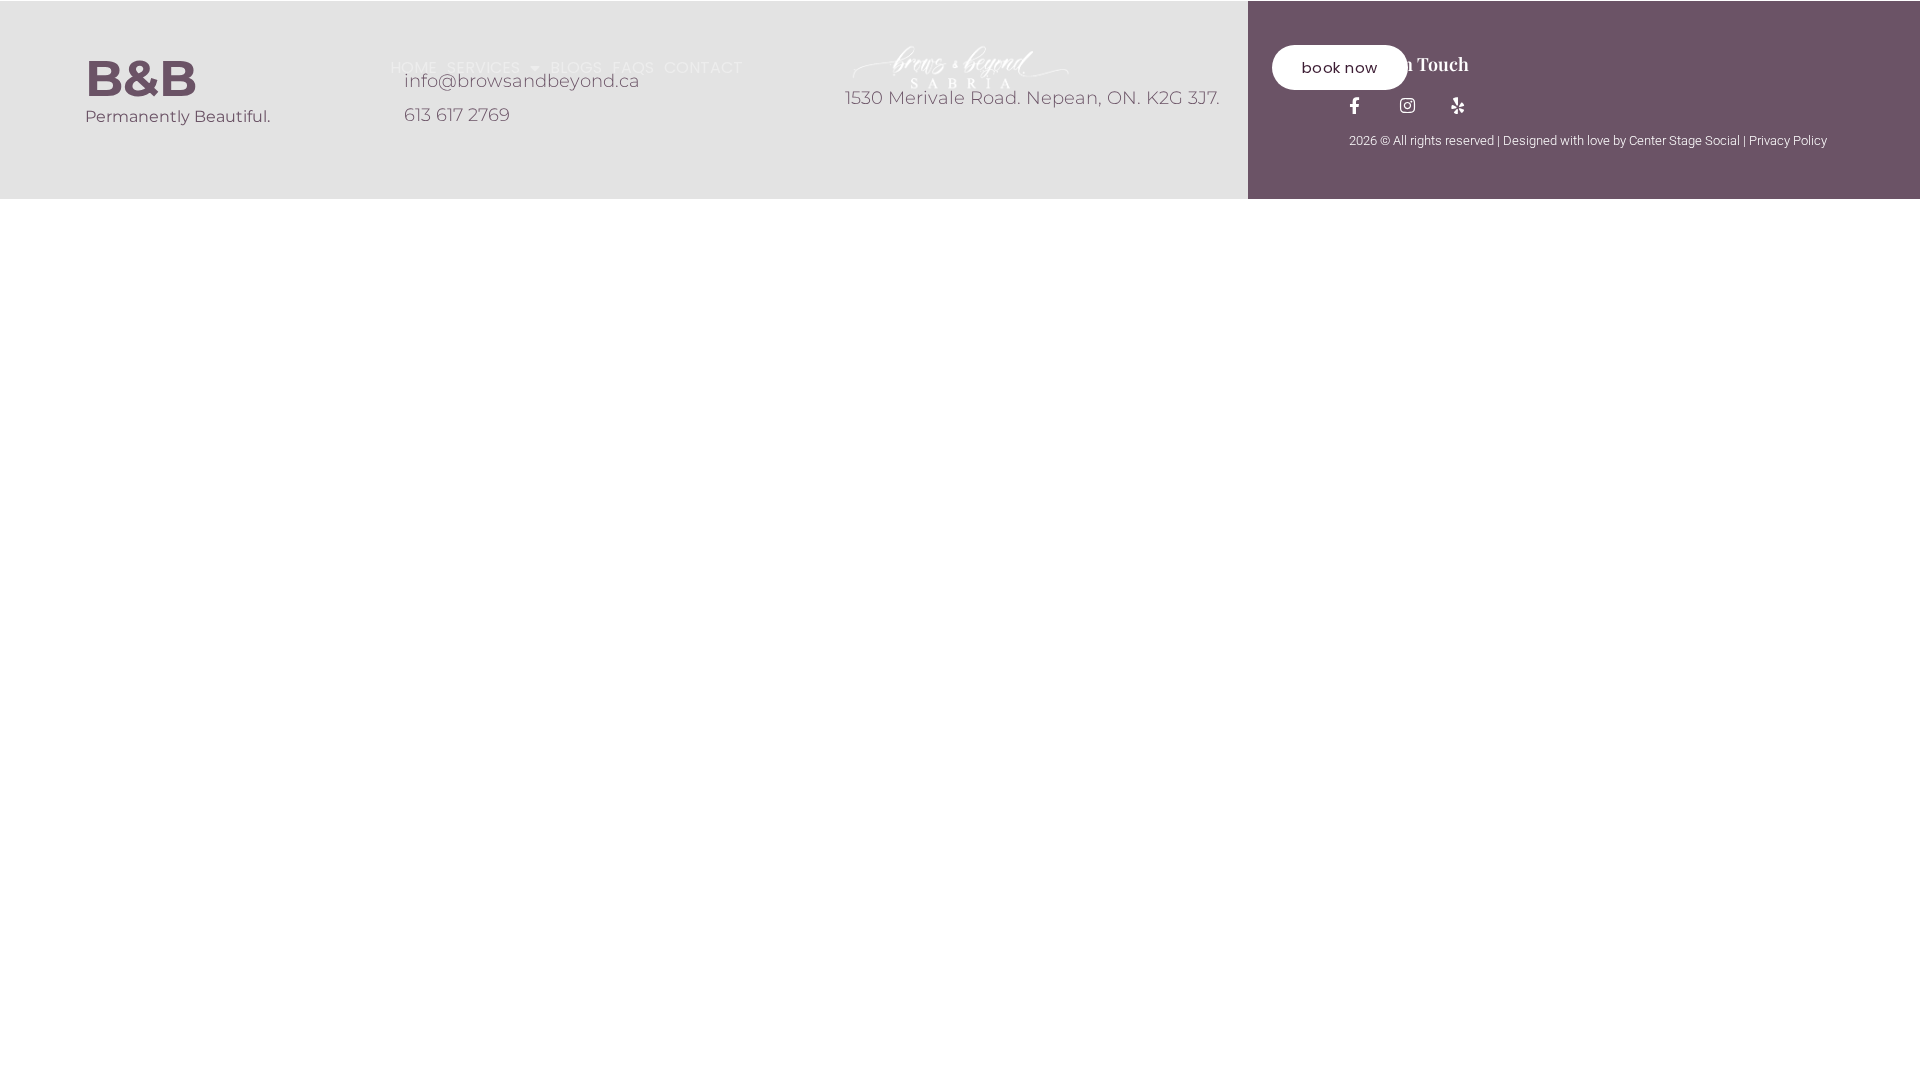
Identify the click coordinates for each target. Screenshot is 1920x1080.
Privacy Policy (1788, 140)
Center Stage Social (1684, 140)
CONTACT (703, 68)
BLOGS (576, 68)
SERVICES (483, 68)
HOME (413, 68)
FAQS (633, 68)
